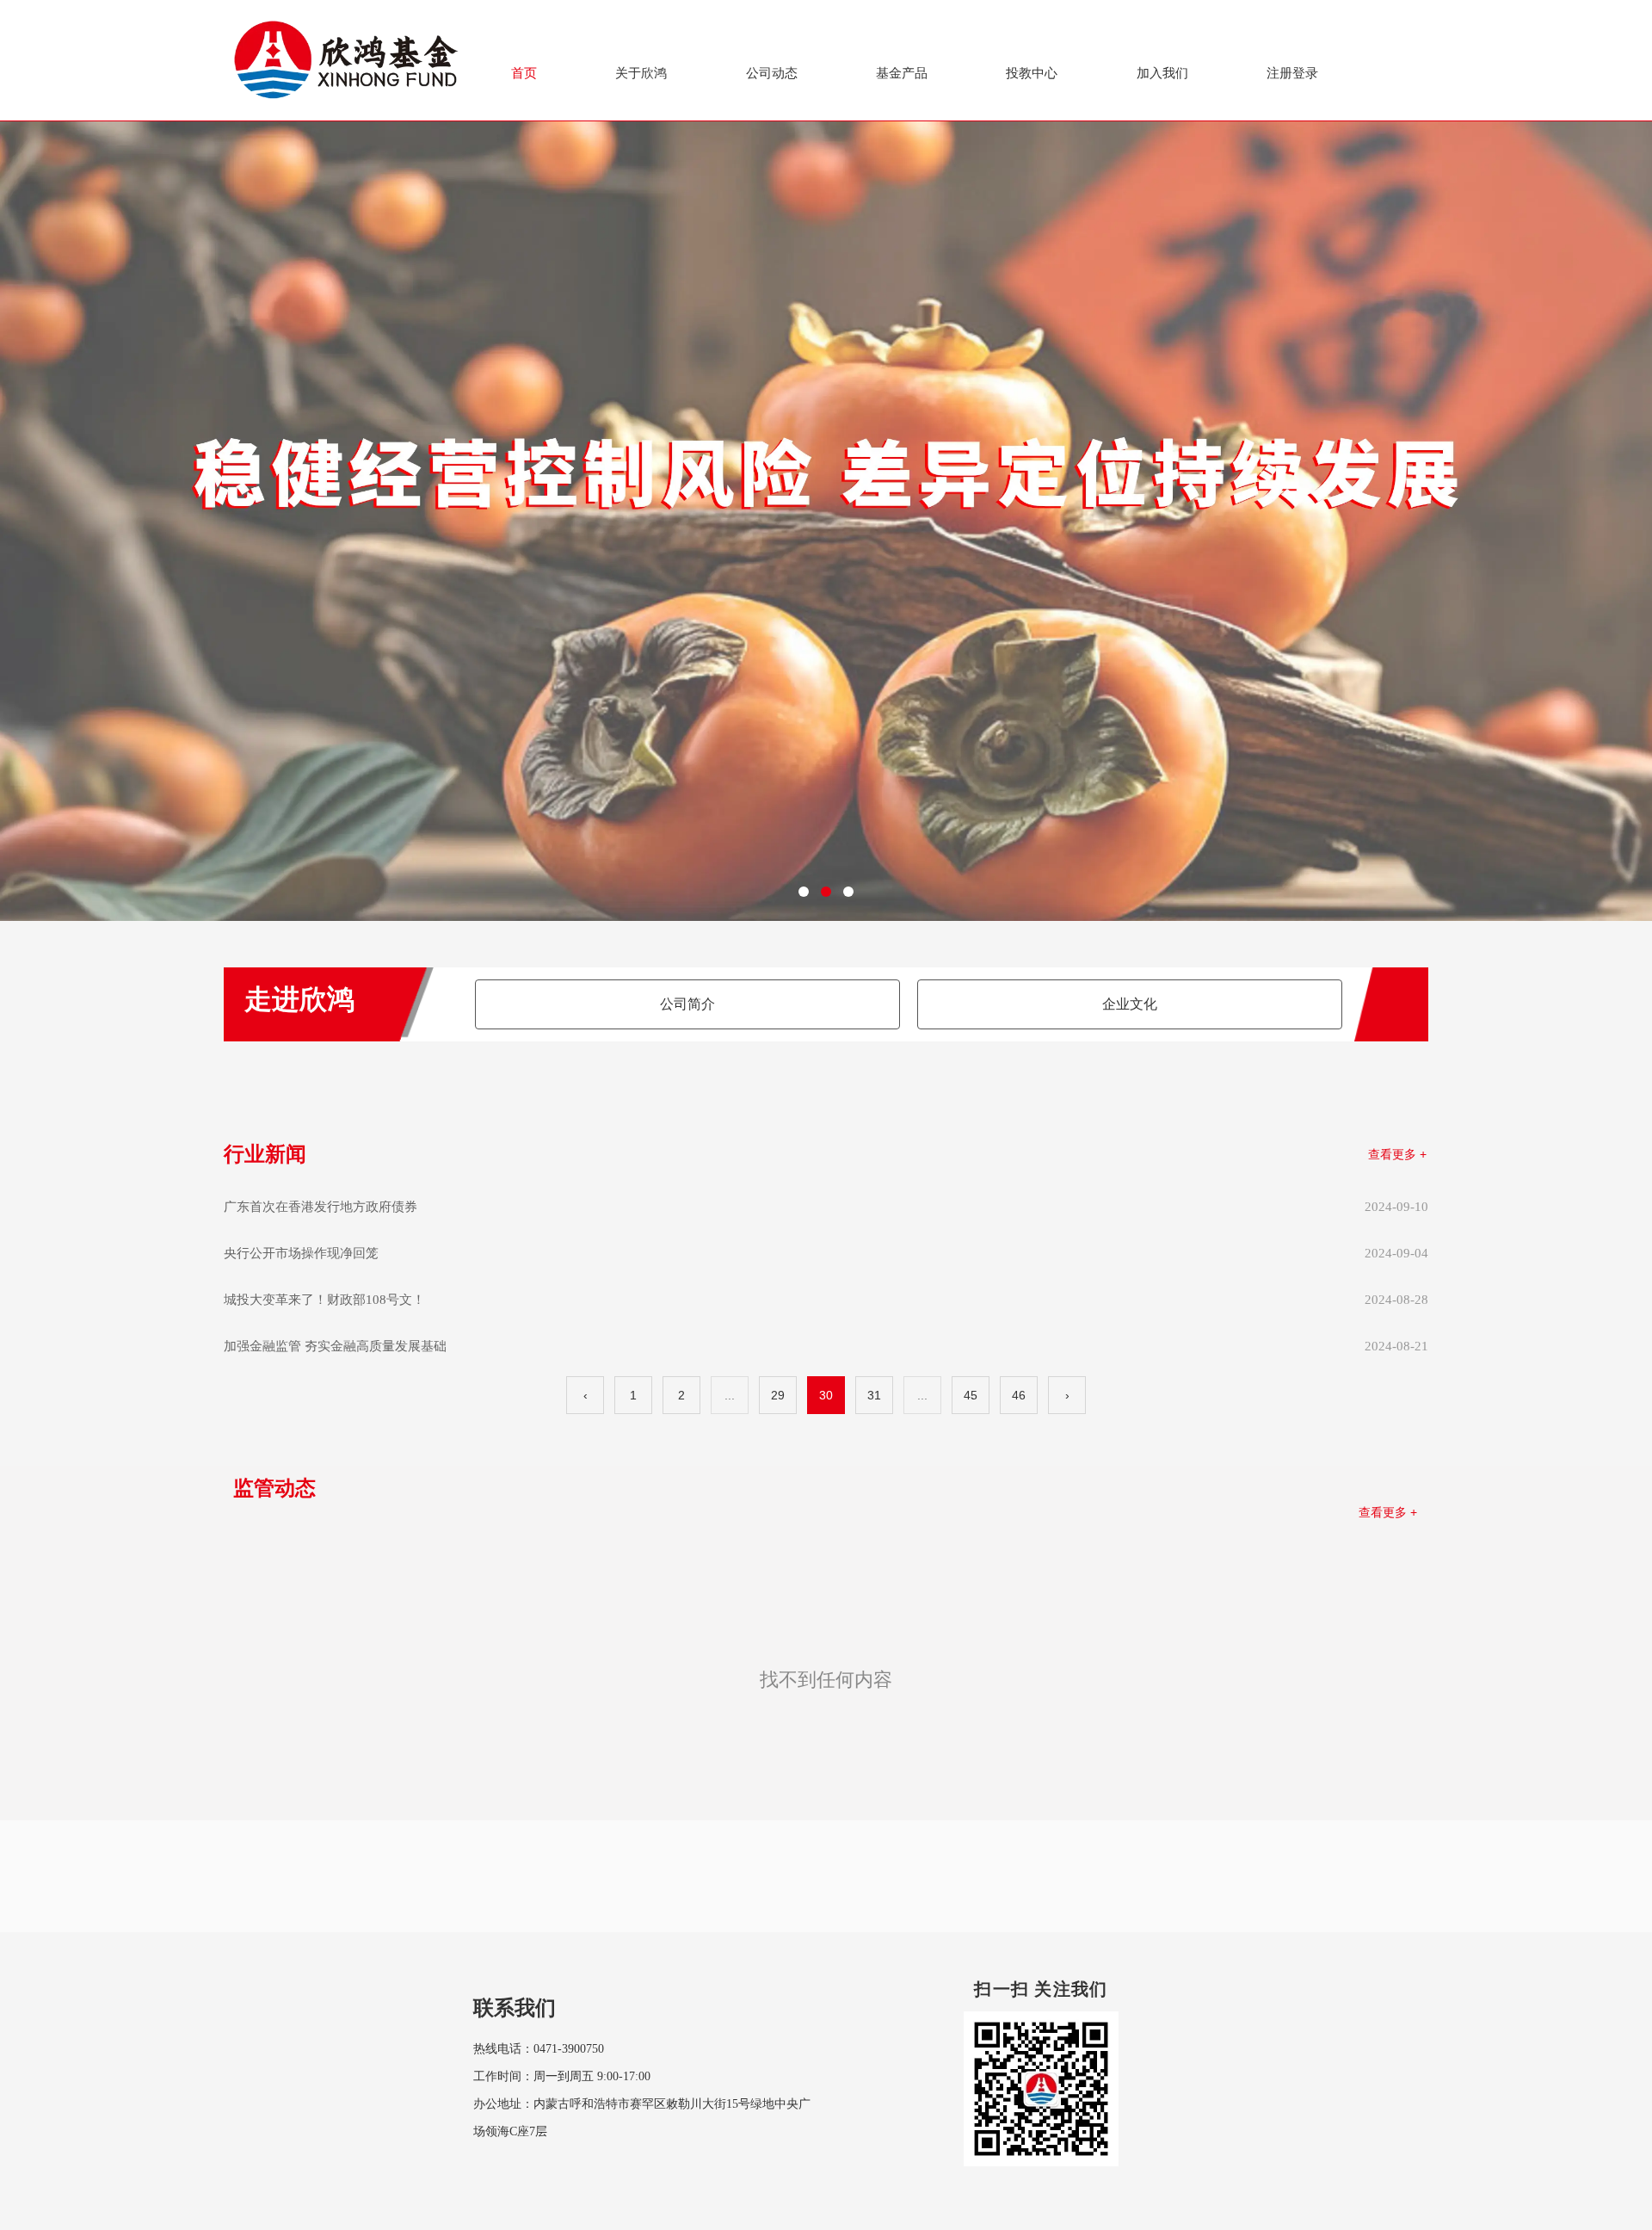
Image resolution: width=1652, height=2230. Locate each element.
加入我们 (1162, 73)
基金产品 (902, 73)
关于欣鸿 (641, 73)
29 (778, 1395)
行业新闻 (265, 1154)
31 (874, 1395)
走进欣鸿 (299, 999)
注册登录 (1292, 73)
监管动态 (274, 1488)
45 (971, 1395)
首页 (524, 73)
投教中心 (1032, 73)
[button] (804, 892)
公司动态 (772, 73)
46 (1019, 1395)
